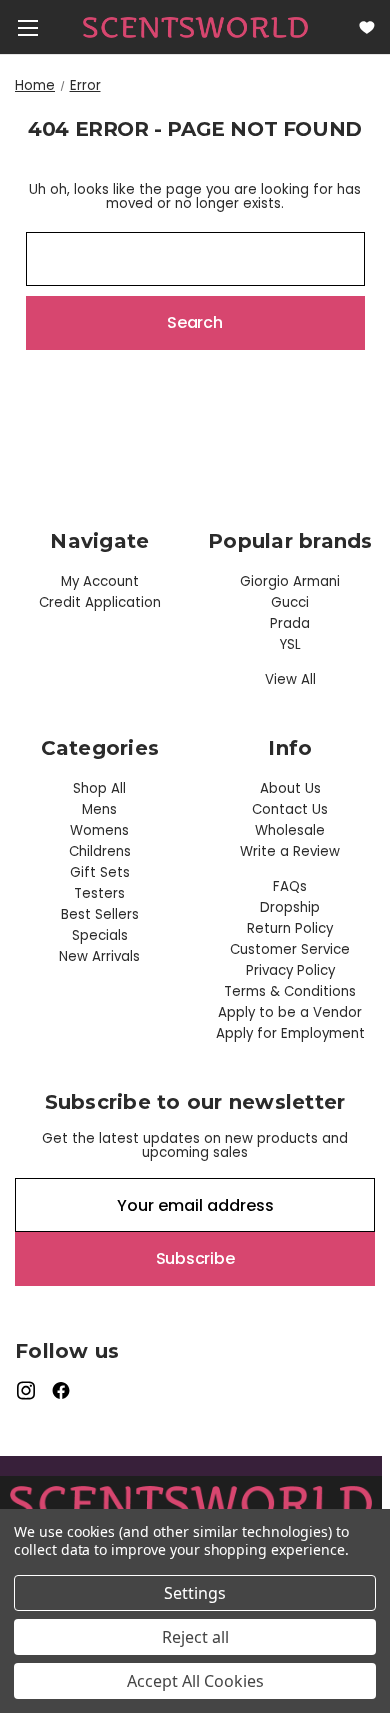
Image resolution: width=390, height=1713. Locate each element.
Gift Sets (100, 872)
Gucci (290, 602)
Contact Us (290, 809)
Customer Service (290, 949)
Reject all (195, 1637)
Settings (195, 1593)
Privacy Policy (290, 970)
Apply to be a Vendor (290, 1012)
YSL (290, 644)
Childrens (100, 851)
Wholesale (290, 830)
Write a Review (290, 851)
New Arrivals (99, 956)
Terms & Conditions (290, 991)
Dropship (290, 907)
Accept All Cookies (195, 1681)
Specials (100, 935)
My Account (100, 581)
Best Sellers (100, 914)
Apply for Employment (290, 1033)
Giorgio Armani (290, 581)
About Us (290, 788)
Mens (99, 809)
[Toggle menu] (27, 27)
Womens (99, 830)
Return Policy (290, 928)
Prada (290, 623)
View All (290, 679)
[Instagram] (25, 1390)
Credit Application (100, 602)
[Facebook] (61, 1390)
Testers (99, 893)
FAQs (290, 886)
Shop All (99, 788)
